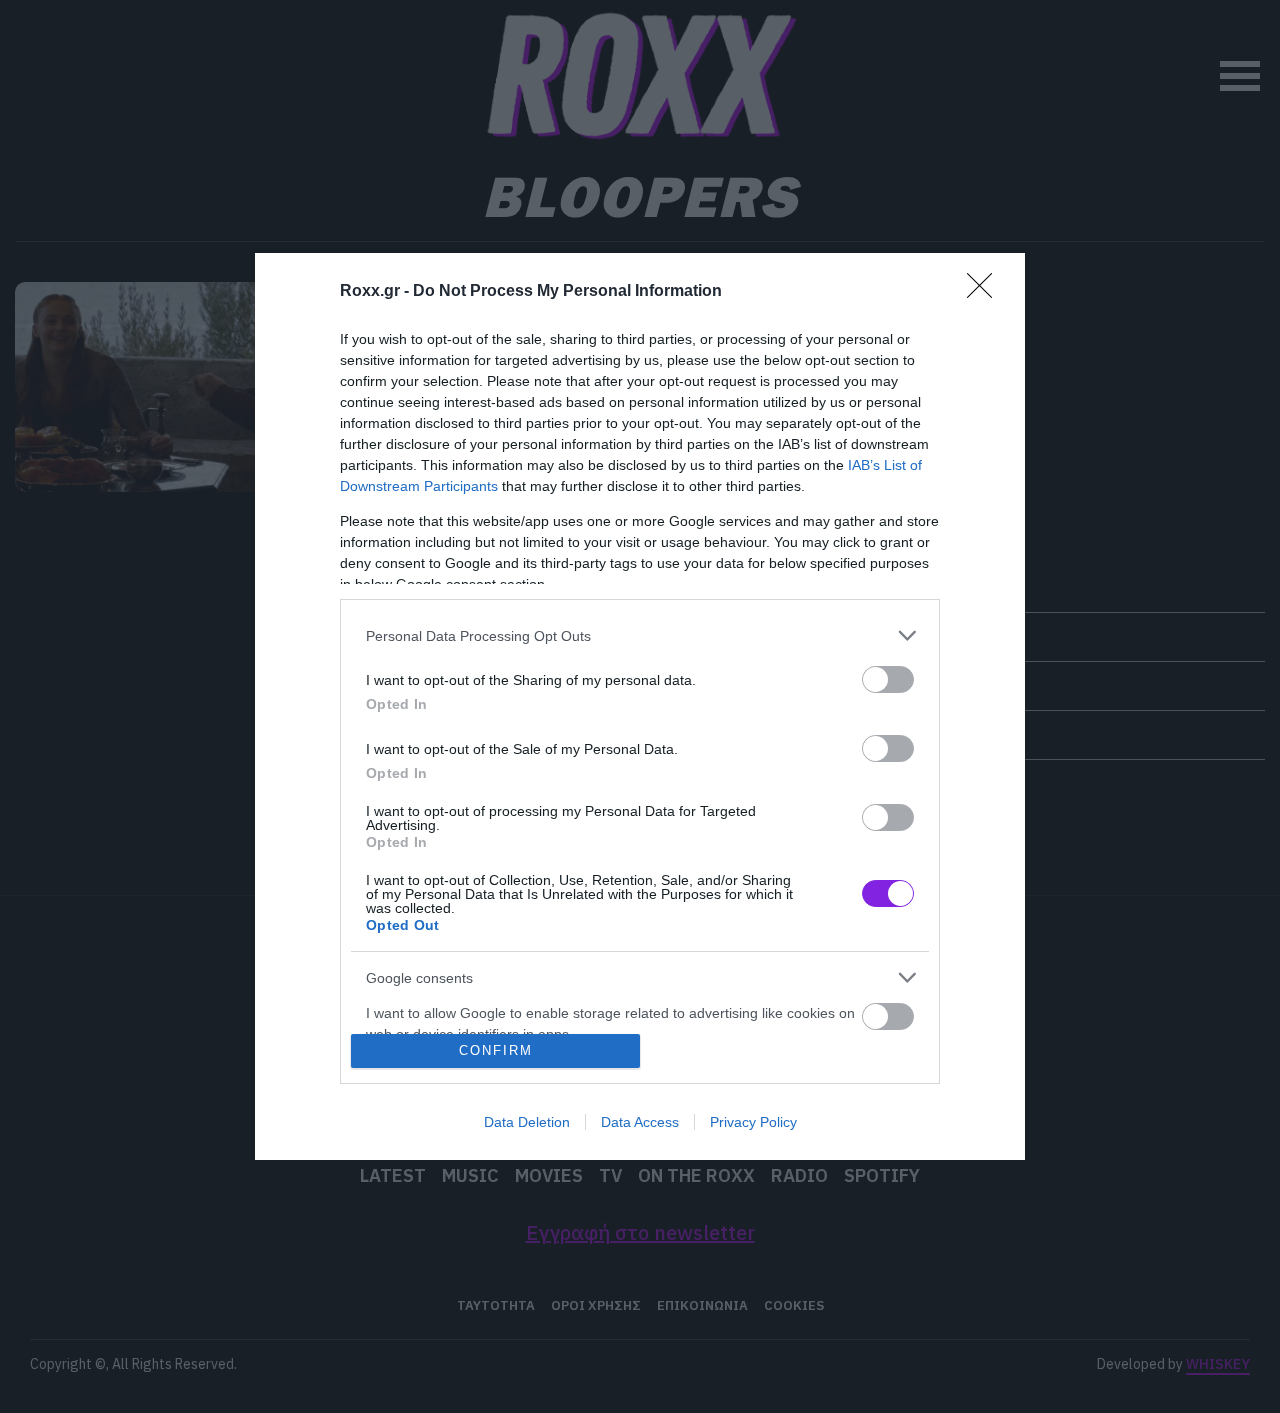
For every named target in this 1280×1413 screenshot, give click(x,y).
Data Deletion (527, 1122)
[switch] (888, 679)
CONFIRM (496, 1050)
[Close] (986, 292)
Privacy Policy (753, 1122)
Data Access (640, 1122)
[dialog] (640, 706)
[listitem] (640, 635)
